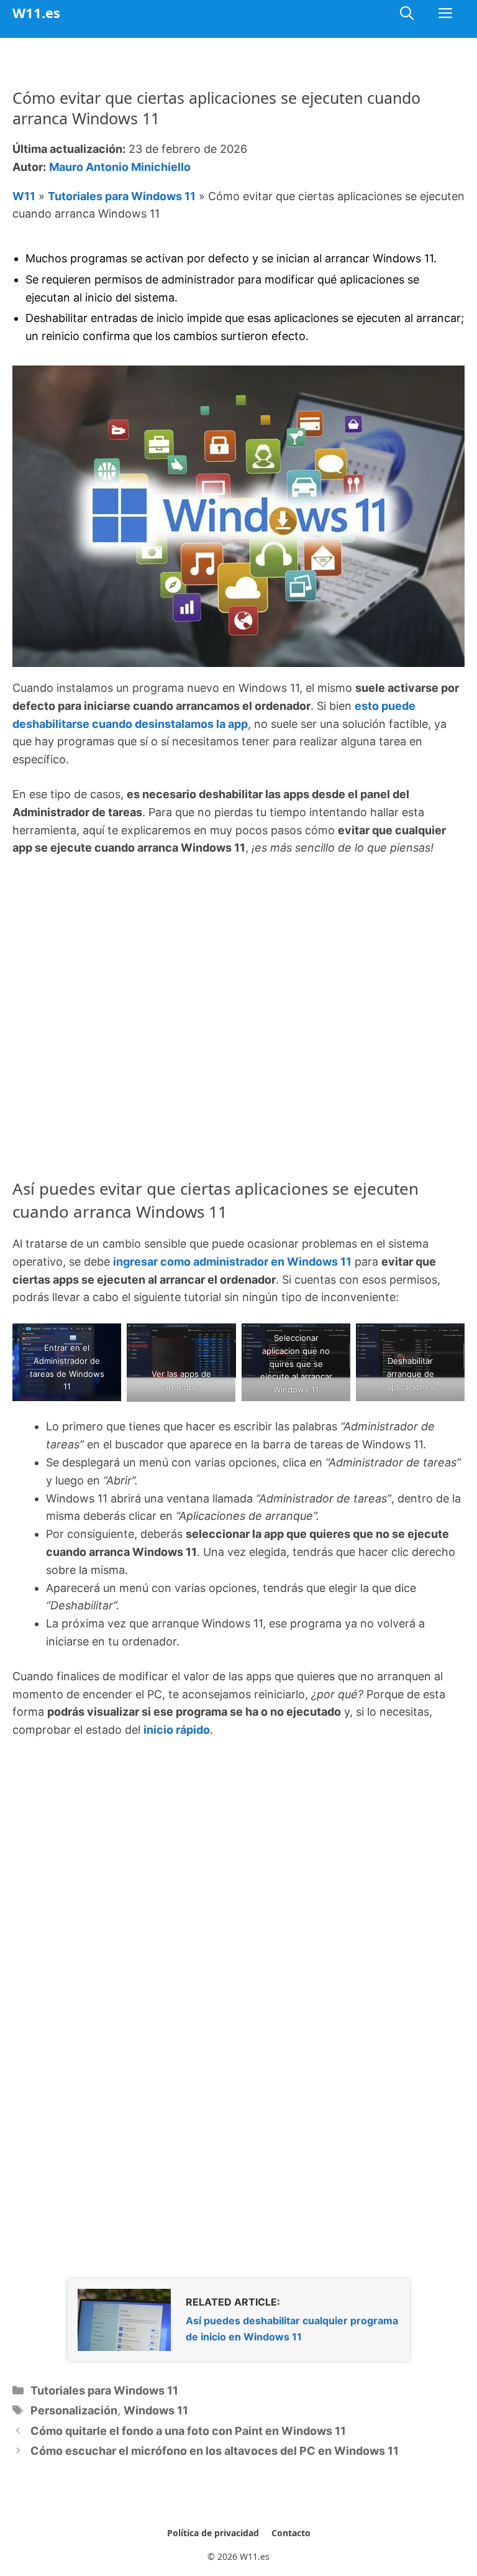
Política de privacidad (213, 2533)
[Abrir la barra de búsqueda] (407, 13)
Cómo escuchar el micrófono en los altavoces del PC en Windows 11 (215, 2451)
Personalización (74, 2410)
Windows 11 (156, 2410)
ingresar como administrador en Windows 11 (232, 1262)
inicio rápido (177, 1730)
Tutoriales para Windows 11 (122, 196)
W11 (24, 196)
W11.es (36, 12)
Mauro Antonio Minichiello (120, 167)
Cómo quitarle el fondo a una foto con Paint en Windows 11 (188, 2431)
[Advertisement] (238, 961)
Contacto (291, 2533)
